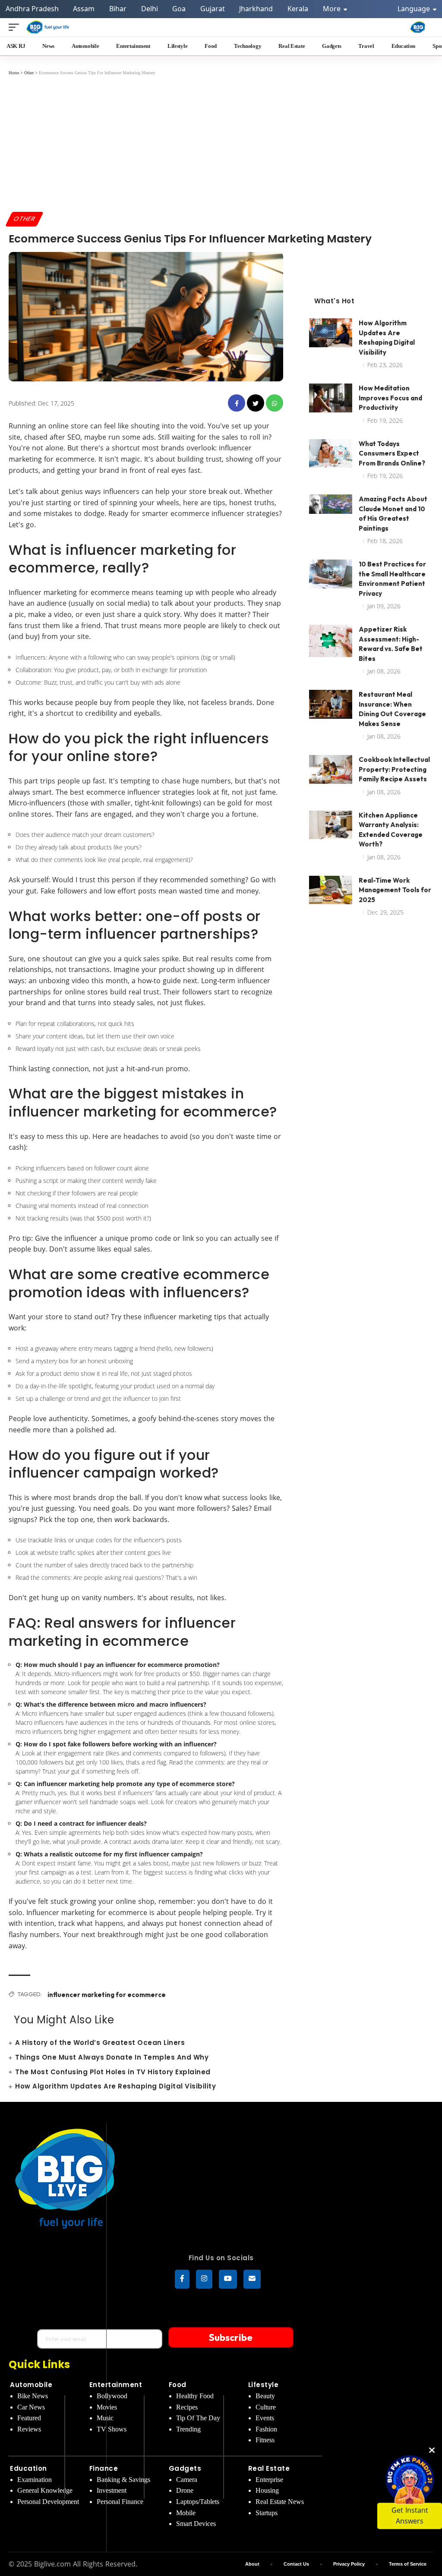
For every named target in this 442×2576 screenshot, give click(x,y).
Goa (179, 9)
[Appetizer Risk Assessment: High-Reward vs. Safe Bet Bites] (331, 641)
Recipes (187, 2407)
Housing (267, 2490)
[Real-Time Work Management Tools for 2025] (331, 892)
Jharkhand (256, 9)
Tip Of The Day (198, 2418)
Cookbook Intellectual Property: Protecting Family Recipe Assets (394, 769)
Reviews (29, 2429)
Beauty (265, 2396)
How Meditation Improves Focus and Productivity (390, 398)
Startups (267, 2513)
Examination (35, 2480)
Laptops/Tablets (198, 2502)
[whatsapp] (275, 403)
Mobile (186, 2513)
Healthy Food (195, 2396)
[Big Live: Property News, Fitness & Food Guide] (48, 27)
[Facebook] (182, 2279)
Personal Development (48, 2502)
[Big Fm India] (418, 27)
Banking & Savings (123, 2480)
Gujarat (213, 9)
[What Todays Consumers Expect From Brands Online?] (331, 455)
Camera (187, 2480)
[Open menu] (16, 27)
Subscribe (231, 2337)
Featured (29, 2418)
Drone (185, 2490)
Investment (112, 2490)
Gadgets (185, 2468)
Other (25, 219)
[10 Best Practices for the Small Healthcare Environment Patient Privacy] (331, 576)
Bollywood (112, 2396)
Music (105, 2418)
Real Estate (269, 2468)
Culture (266, 2407)
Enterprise (269, 2480)
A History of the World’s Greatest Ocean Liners (100, 2043)
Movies (107, 2407)
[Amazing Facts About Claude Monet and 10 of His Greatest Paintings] (331, 511)
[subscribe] (252, 2279)
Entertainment (116, 2385)
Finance (104, 2468)
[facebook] (237, 403)
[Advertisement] (221, 143)
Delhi (150, 9)
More (333, 9)
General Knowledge (45, 2490)
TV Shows (112, 2429)
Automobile (31, 2385)
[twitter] (256, 403)
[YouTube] (228, 2279)
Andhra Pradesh (32, 9)
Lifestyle (264, 2385)
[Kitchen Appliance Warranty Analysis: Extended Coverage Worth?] (331, 827)
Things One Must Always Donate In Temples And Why (112, 2057)
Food (178, 2385)
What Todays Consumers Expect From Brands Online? (392, 453)
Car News (31, 2407)
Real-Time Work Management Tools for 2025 (395, 890)
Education (28, 2468)
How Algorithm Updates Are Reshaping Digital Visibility (115, 2086)
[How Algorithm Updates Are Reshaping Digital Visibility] (331, 335)
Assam (84, 9)
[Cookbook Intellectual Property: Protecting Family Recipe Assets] (331, 771)
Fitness (265, 2440)
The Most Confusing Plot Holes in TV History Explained (113, 2072)
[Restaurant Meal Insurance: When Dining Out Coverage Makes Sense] (331, 706)
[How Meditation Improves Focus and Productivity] (331, 400)
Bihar (118, 9)
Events (265, 2418)
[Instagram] (204, 2279)
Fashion (266, 2429)
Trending (188, 2429)
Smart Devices (196, 2524)
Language (415, 9)
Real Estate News (280, 2502)
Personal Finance (120, 2502)
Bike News (33, 2396)
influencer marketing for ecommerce (107, 1995)
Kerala (298, 9)
